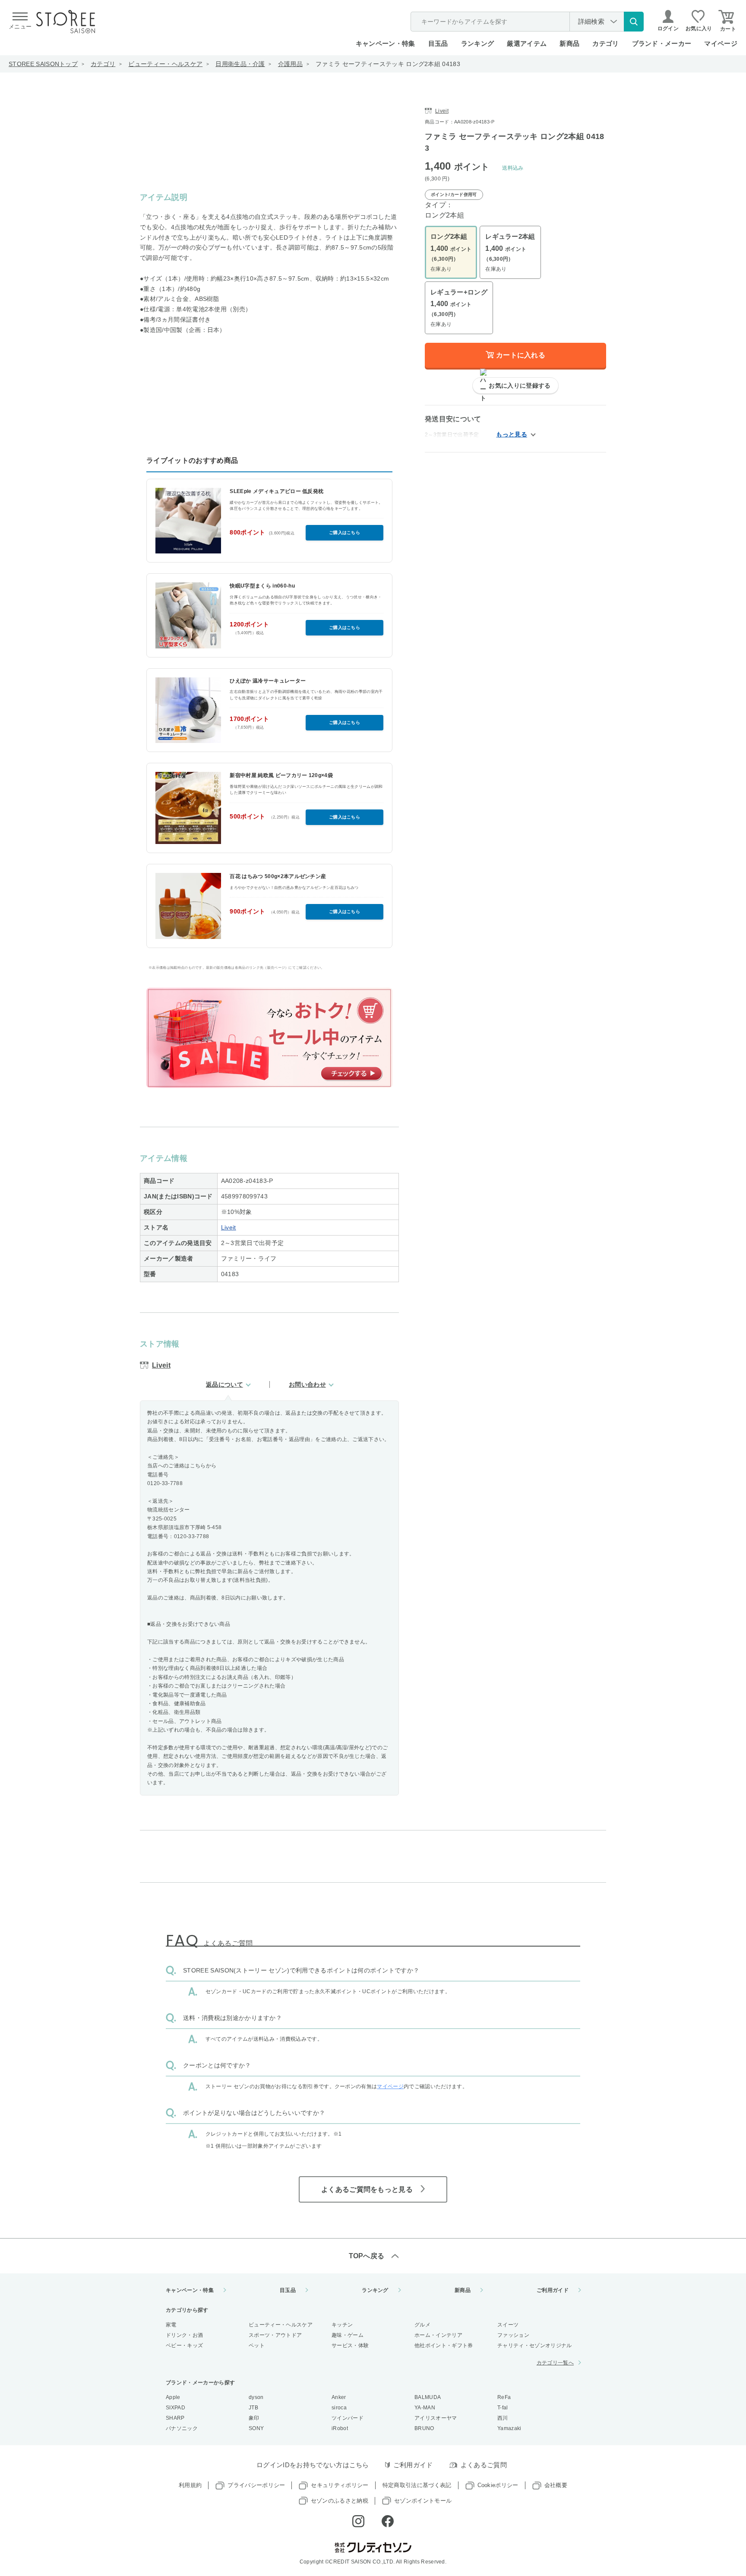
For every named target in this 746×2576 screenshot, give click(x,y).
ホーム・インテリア (438, 2335)
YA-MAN (425, 2408)
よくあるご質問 (484, 2465)
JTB (253, 2408)
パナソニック (182, 2428)
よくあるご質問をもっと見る (367, 2189)
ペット (257, 2345)
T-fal (503, 2408)
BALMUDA (428, 2397)
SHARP (175, 2418)
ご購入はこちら (345, 533)
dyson (256, 2397)
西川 (503, 2418)
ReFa (504, 2397)
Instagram (358, 2521)
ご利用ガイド (553, 2290)
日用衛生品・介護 (240, 64)
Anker (339, 2397)
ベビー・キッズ (184, 2345)
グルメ (422, 2325)
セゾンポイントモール (423, 2501)
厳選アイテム (527, 43)
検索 (634, 22)
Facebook (388, 2521)
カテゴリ (103, 64)
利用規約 (190, 2485)
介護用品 (290, 64)
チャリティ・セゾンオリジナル (534, 2345)
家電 (171, 2325)
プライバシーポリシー (256, 2485)
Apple (173, 2397)
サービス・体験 (350, 2345)
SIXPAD (175, 2408)
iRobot (340, 2428)
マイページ (721, 43)
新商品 (569, 43)
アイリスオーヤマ (436, 2418)
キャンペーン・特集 (386, 43)
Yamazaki (509, 2428)
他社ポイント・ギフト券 (444, 2345)
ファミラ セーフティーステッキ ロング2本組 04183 (388, 64)
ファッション (513, 2335)
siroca (339, 2408)
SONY (256, 2428)
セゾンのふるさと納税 (340, 2501)
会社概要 (556, 2485)
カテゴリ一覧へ (555, 2363)
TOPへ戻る (367, 2256)
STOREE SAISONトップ (43, 64)
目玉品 (438, 43)
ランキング (478, 43)
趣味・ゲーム (348, 2335)
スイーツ (508, 2325)
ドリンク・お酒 (184, 2335)
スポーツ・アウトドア (275, 2335)
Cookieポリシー (498, 2485)
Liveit (229, 1227)
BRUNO (424, 2428)
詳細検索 (591, 21)
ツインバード (348, 2418)
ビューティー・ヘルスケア (165, 64)
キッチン (342, 2325)
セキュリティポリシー (340, 2485)
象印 (254, 2418)
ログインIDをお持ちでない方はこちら (313, 2465)
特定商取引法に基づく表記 (417, 2485)
